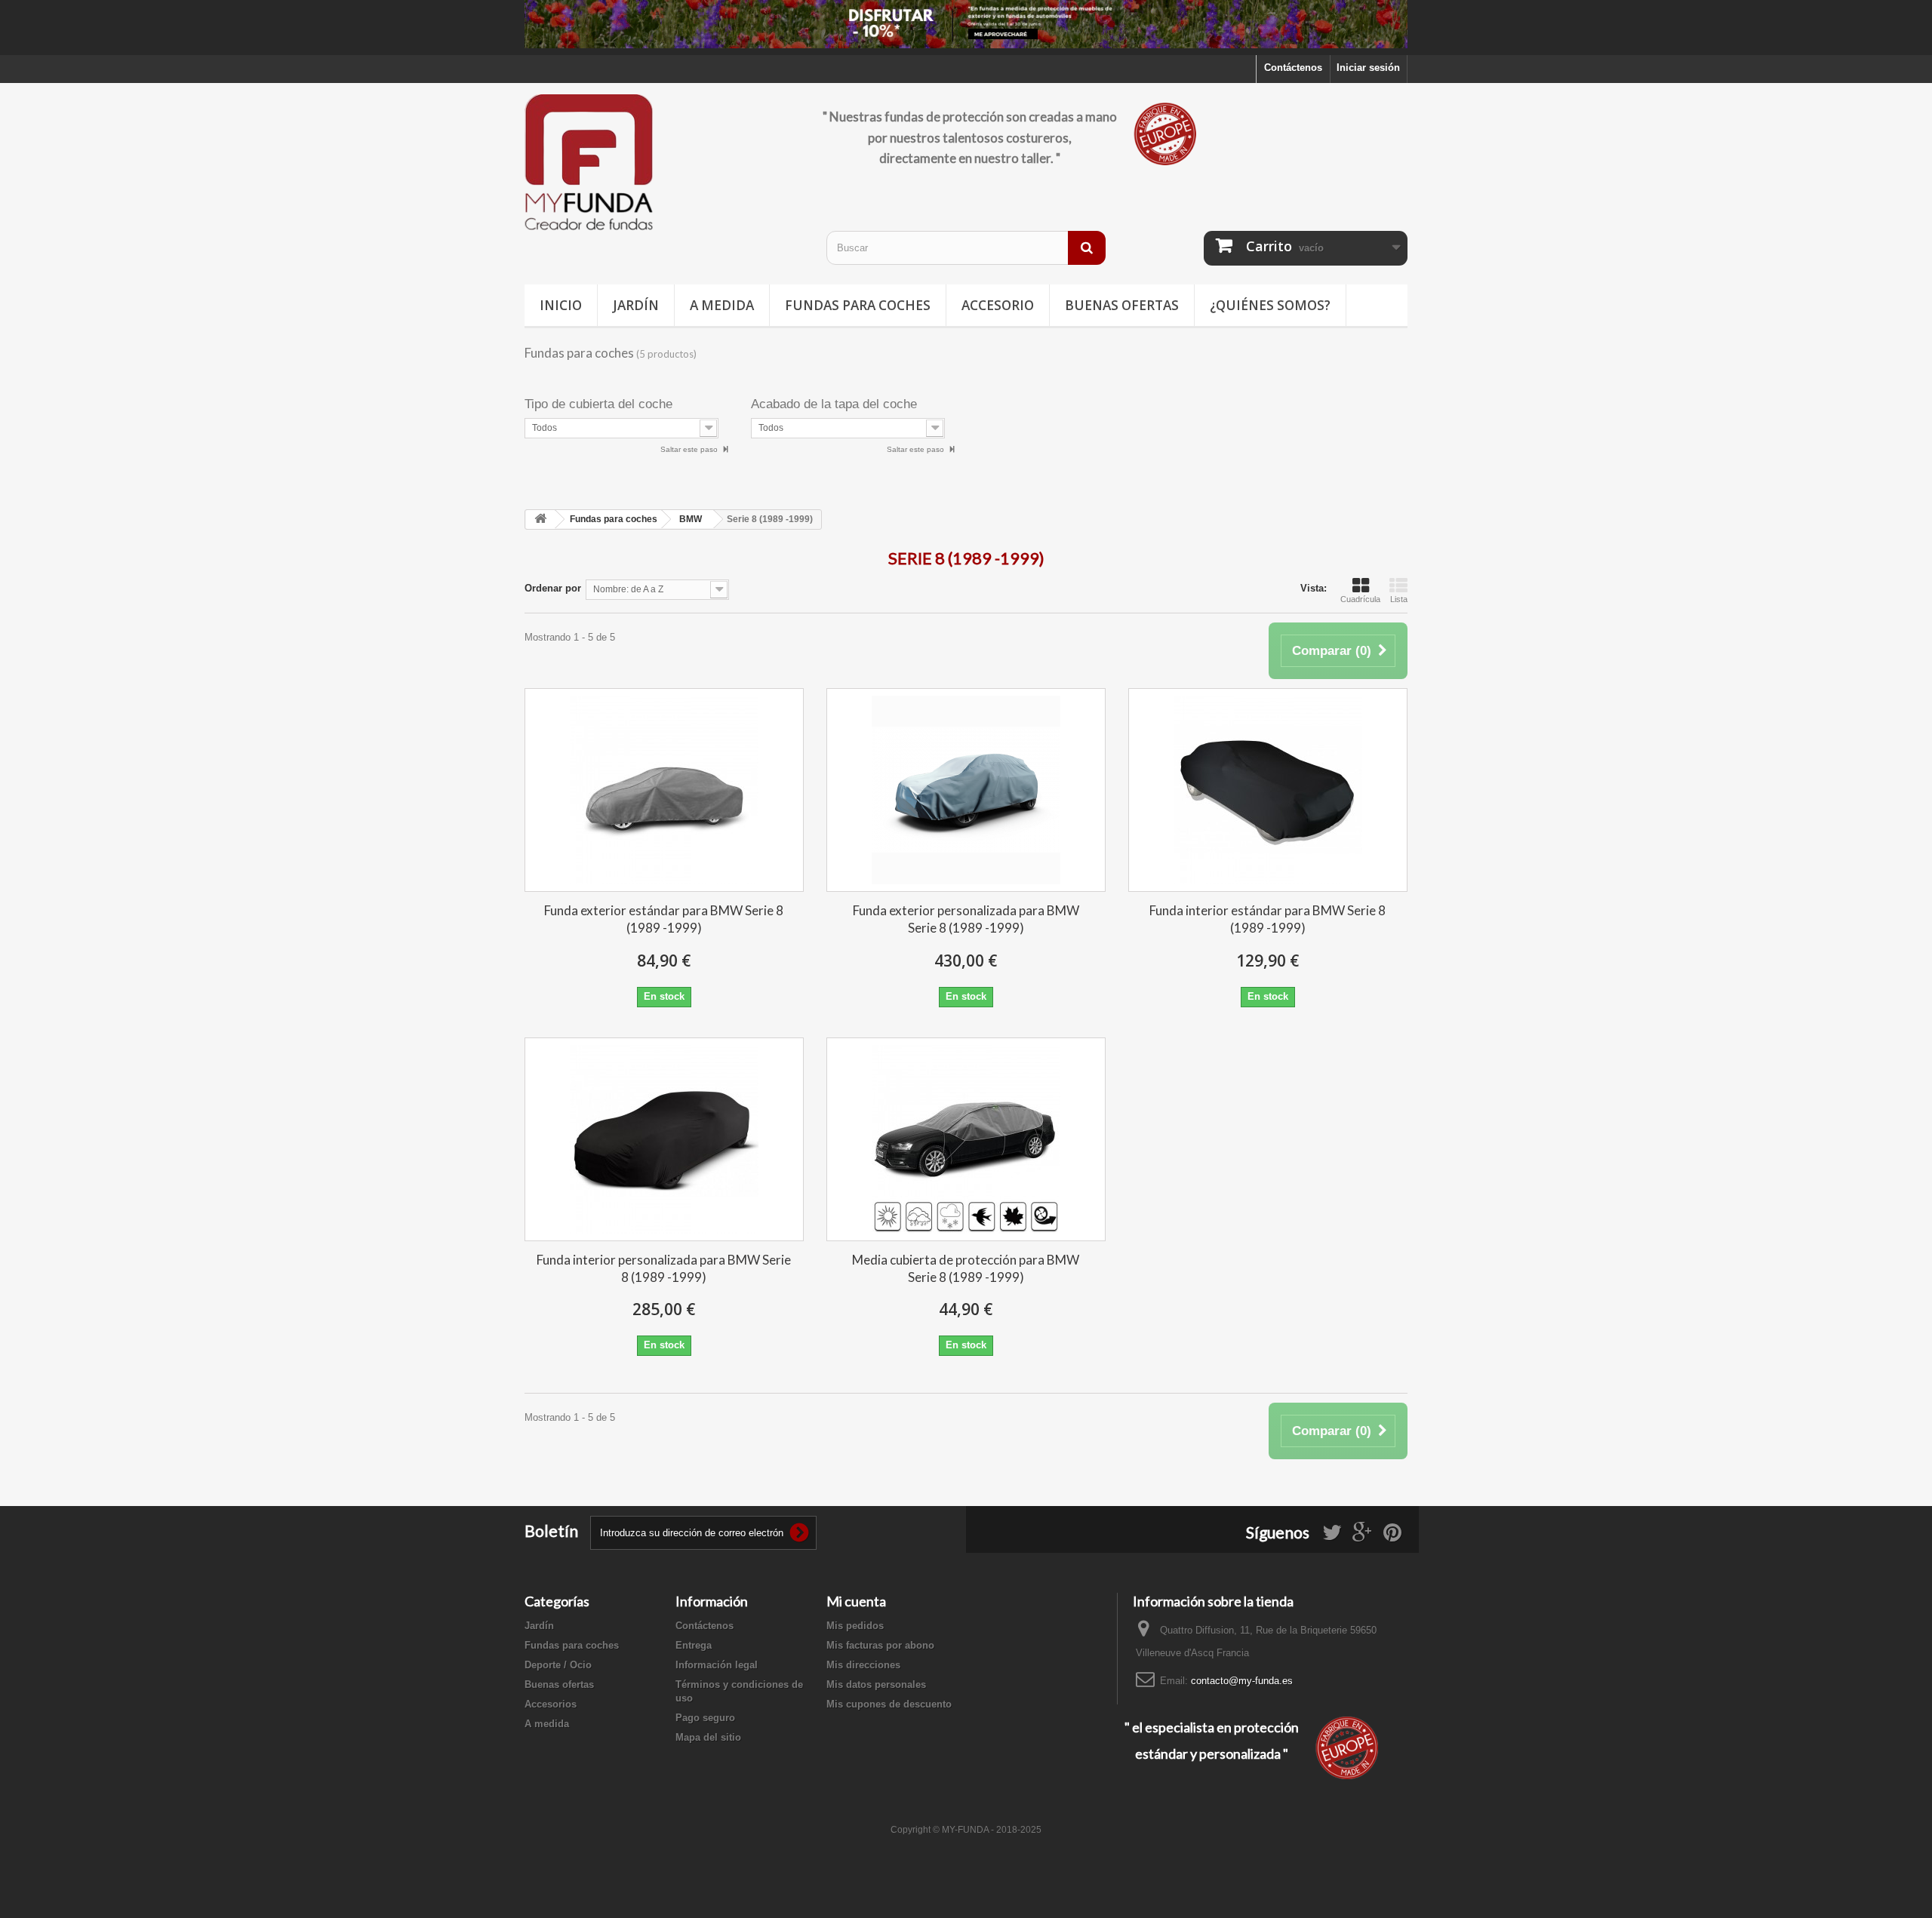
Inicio (561, 305)
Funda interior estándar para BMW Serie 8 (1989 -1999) (1267, 919)
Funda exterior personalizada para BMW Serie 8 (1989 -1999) (966, 919)
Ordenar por (553, 588)
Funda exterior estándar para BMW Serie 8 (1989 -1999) (664, 919)
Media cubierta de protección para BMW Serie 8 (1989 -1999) (966, 1268)
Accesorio (998, 305)
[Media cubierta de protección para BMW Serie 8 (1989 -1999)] (966, 1139)
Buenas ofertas (1122, 305)
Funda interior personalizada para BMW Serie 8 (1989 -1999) (664, 1268)
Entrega (694, 1645)
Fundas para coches (858, 305)
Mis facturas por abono (880, 1645)
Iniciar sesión (1368, 68)
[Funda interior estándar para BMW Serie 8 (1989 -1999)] (1268, 790)
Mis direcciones (863, 1665)
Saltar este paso (690, 449)
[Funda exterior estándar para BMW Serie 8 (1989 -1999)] (664, 790)
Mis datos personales (876, 1684)
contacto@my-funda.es (1242, 1681)
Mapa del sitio (708, 1737)
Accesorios (551, 1704)
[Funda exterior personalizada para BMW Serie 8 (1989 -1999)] (966, 790)
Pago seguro (705, 1718)
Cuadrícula (1360, 599)
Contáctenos (1293, 68)
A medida (722, 305)
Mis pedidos (855, 1626)
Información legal (717, 1665)
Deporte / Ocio (558, 1665)
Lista (1399, 599)
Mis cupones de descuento (889, 1704)
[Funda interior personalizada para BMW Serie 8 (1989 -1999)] (664, 1139)
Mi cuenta (856, 1601)
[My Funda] (664, 163)
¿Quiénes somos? (1270, 305)
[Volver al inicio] (540, 519)
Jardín (636, 305)
